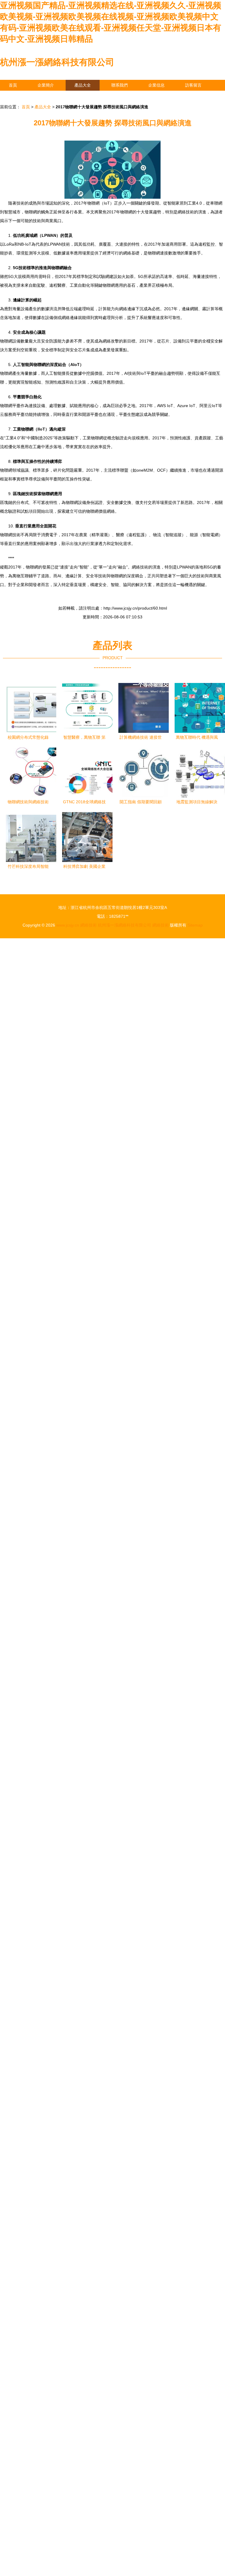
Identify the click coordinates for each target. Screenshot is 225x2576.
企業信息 (156, 85)
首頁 (13, 85)
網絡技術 (88, 925)
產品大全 (83, 85)
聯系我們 (120, 85)
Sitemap (195, 925)
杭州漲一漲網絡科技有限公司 (57, 62)
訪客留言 (193, 85)
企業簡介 (46, 85)
